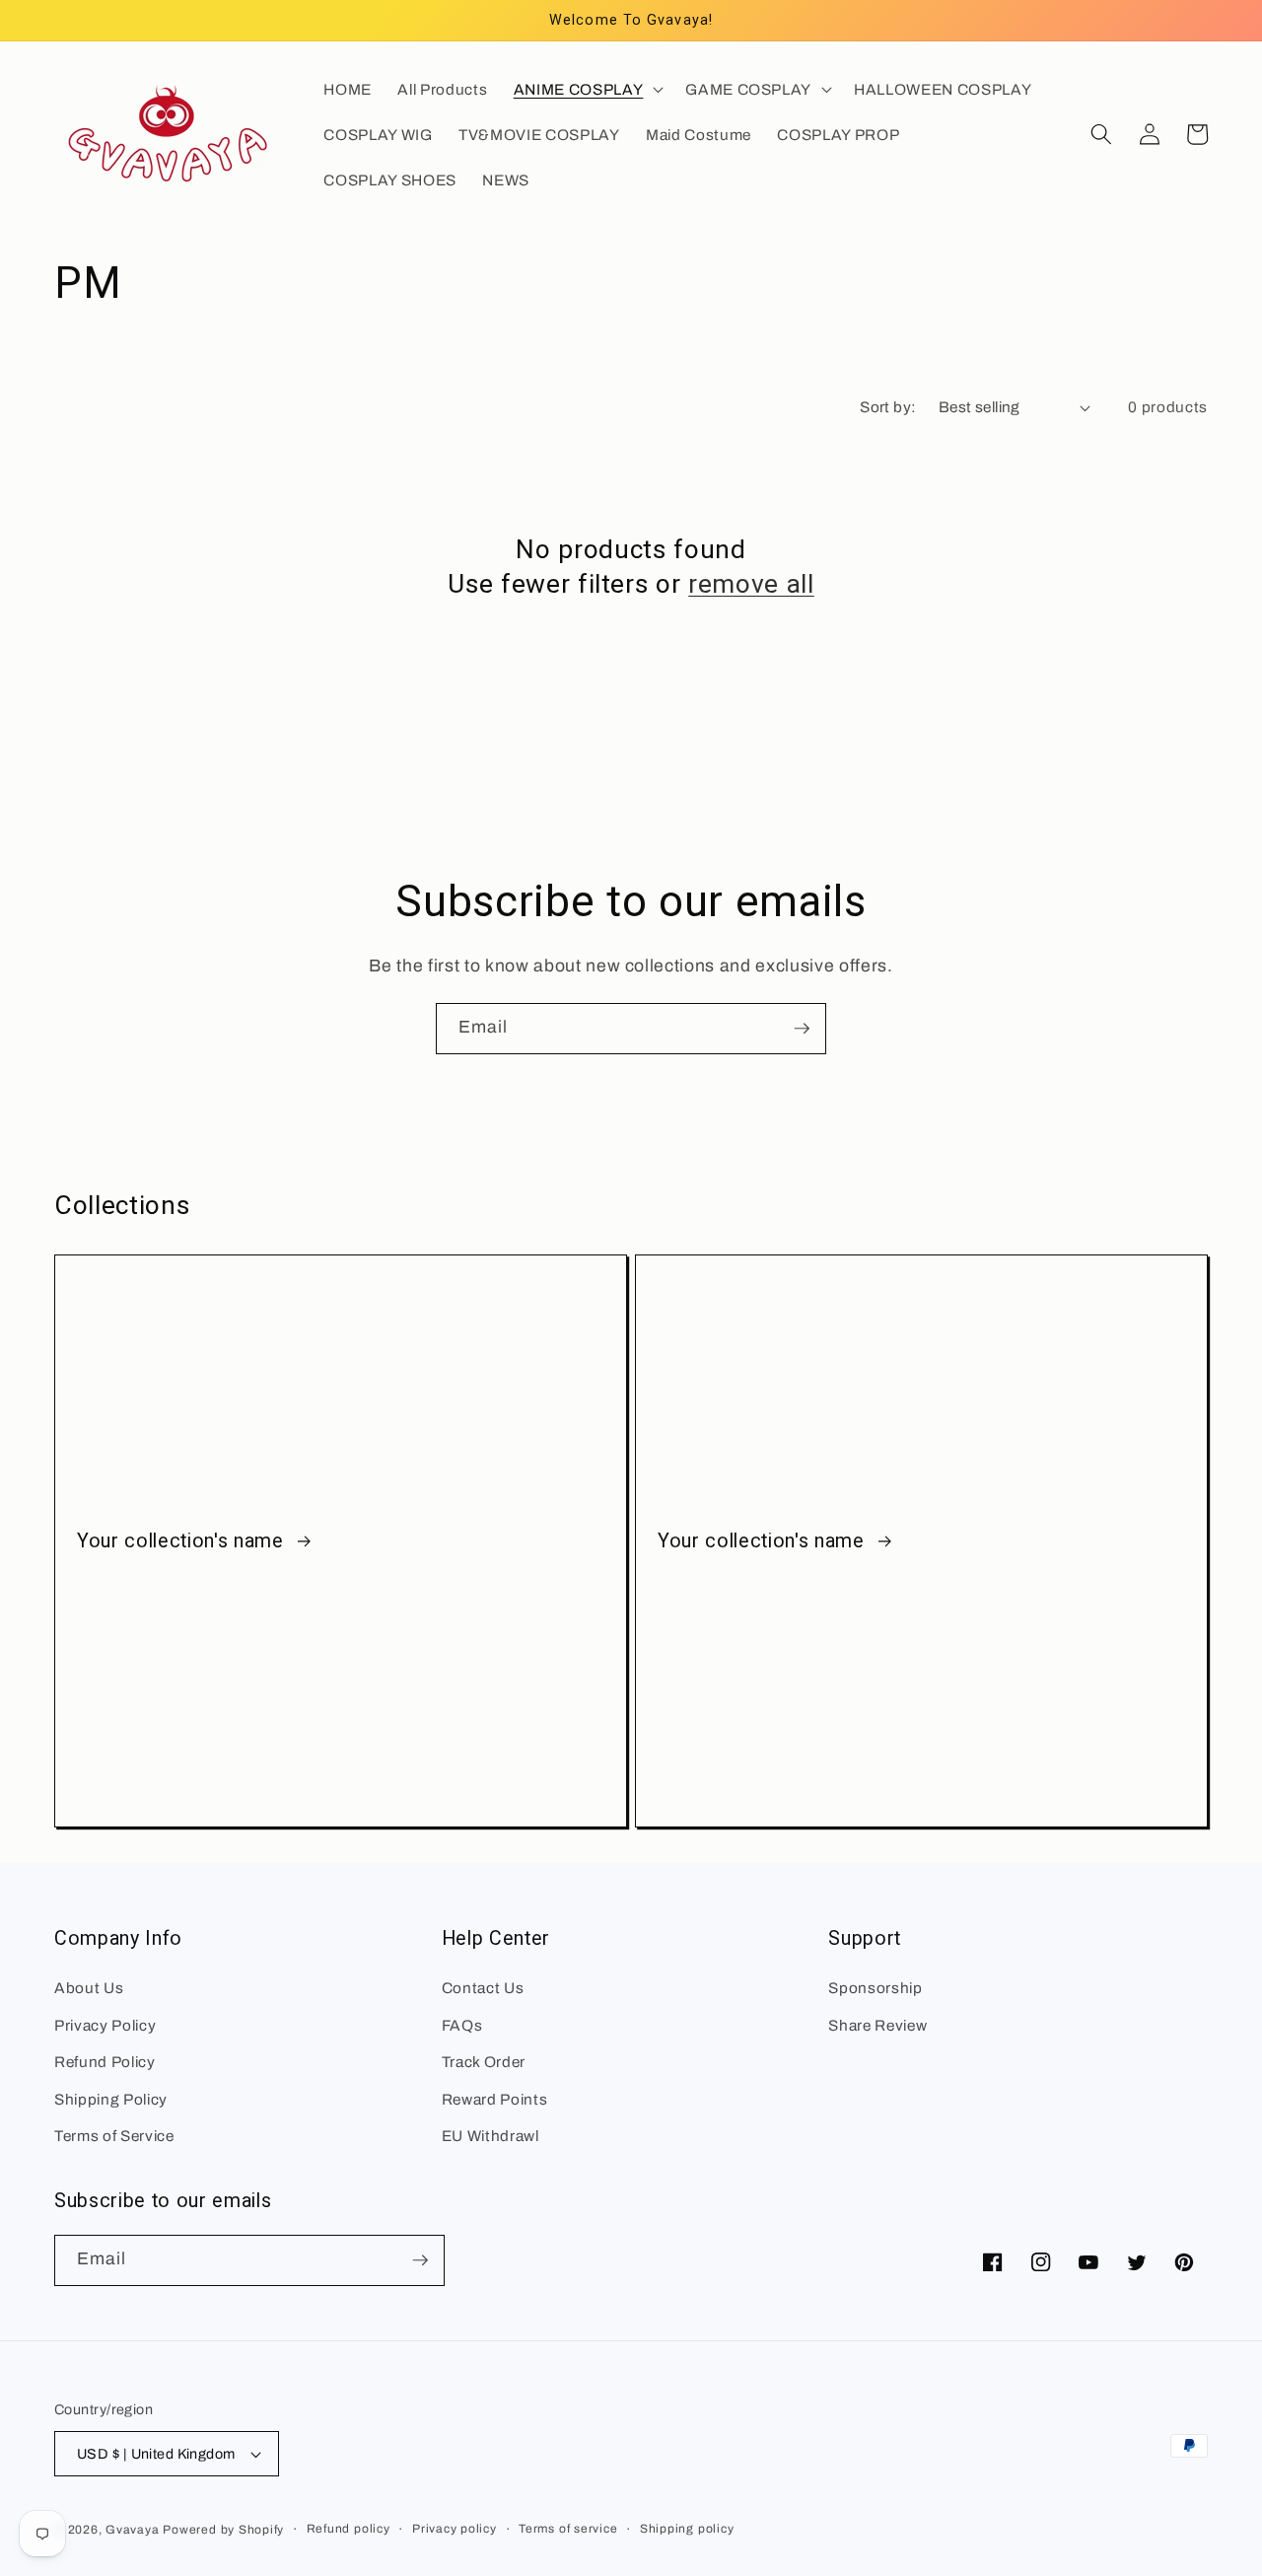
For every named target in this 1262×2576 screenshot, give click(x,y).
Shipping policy (687, 2529)
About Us (89, 1988)
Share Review (877, 2025)
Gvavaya (132, 2530)
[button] (587, 89)
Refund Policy (105, 2062)
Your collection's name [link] (183, 1541)
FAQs (462, 2025)
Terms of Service (114, 2136)
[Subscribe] (802, 1029)
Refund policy (349, 2529)
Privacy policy (455, 2529)
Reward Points (495, 2099)
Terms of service (568, 2529)
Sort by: (888, 407)
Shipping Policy (111, 2099)
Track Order (484, 2062)
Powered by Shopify (223, 2530)
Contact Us (483, 1988)
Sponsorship (875, 1988)
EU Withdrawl (491, 2136)
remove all (751, 584)
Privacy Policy (105, 2025)
